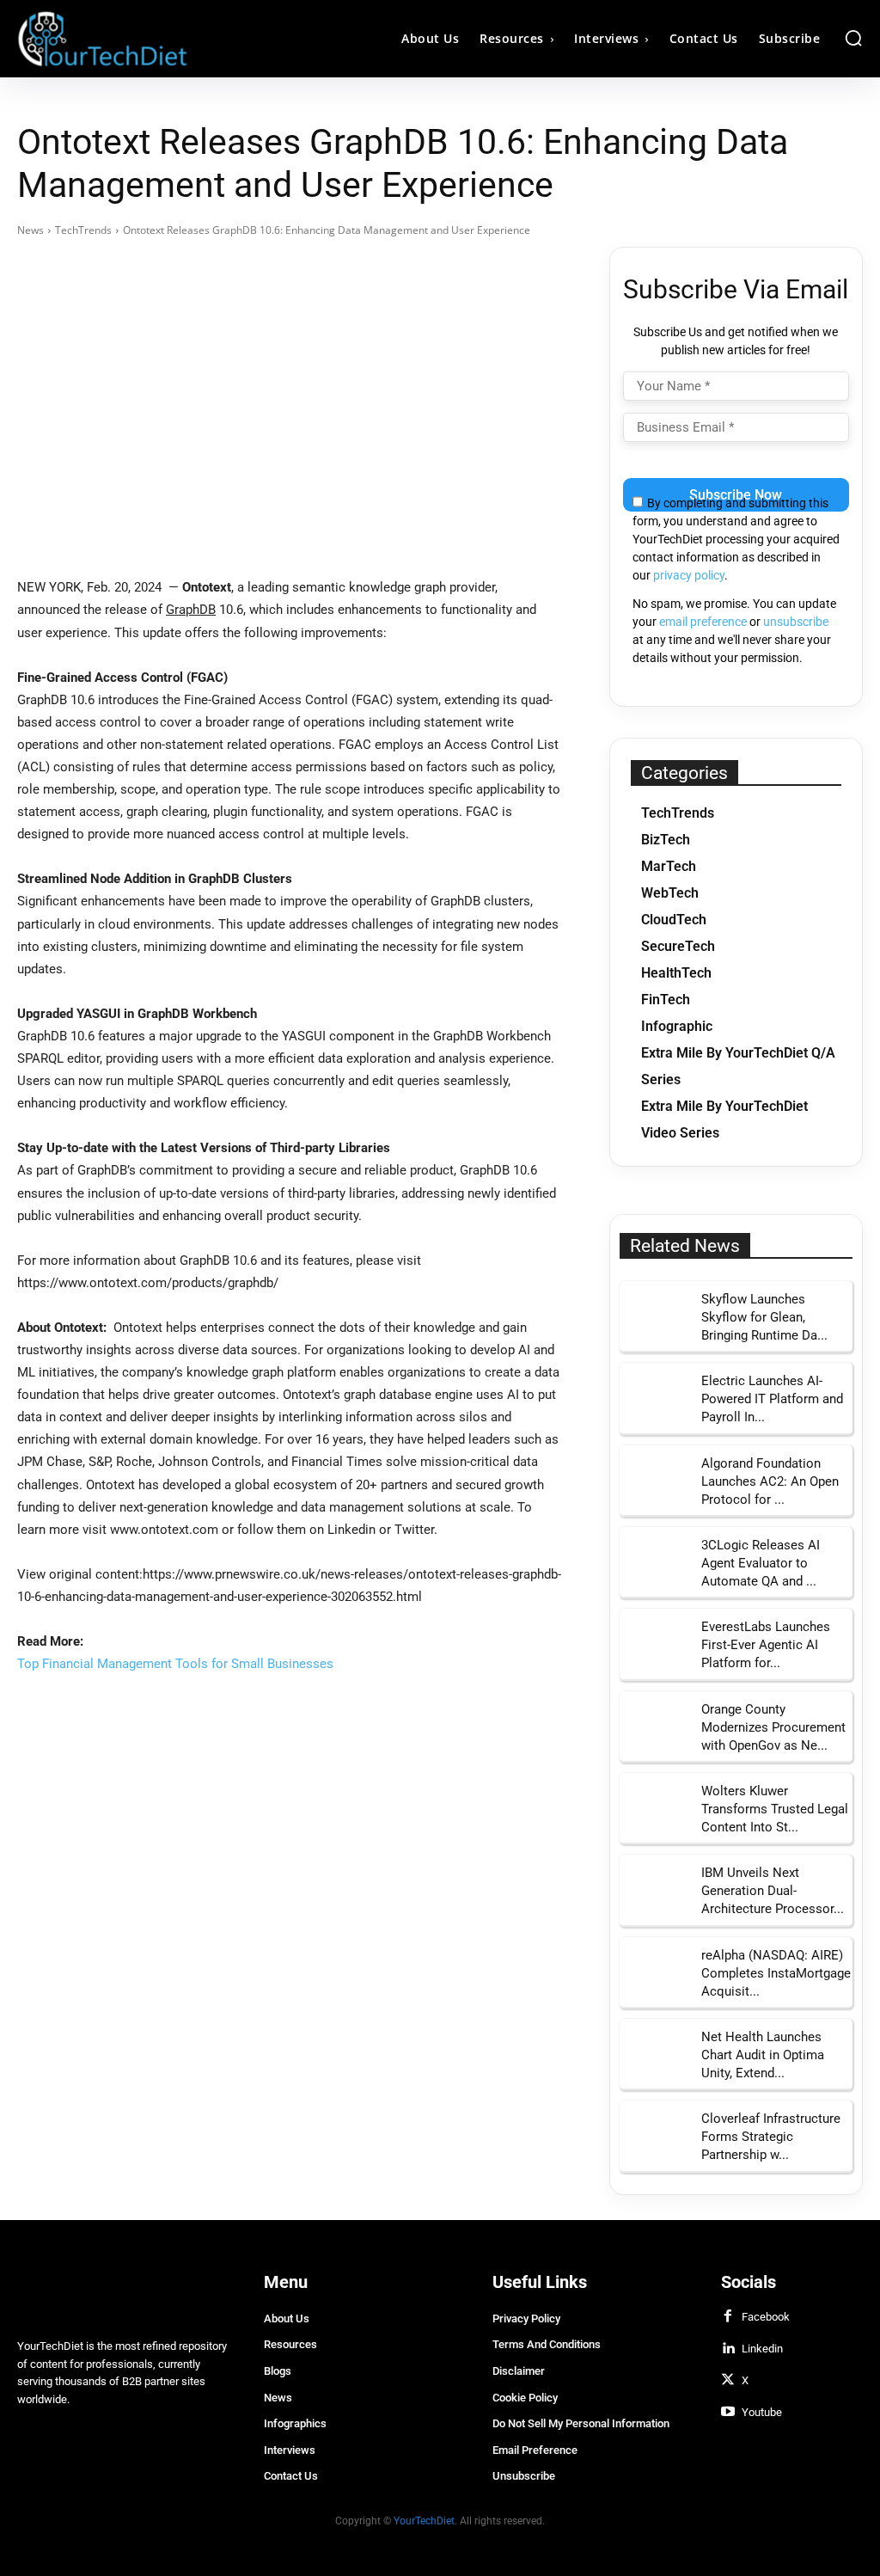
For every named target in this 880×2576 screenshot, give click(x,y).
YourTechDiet (424, 2521)
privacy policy (689, 575)
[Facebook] (728, 2317)
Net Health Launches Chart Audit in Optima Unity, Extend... (763, 2055)
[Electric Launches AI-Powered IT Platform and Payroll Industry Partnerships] (654, 1398)
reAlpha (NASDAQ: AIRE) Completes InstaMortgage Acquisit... (776, 1973)
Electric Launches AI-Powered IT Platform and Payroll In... (772, 1399)
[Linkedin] (728, 2349)
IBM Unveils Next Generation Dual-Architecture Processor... (773, 1891)
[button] (853, 38)
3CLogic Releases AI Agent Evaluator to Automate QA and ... (761, 1563)
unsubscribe (796, 622)
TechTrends (83, 230)
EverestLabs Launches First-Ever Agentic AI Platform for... (766, 1645)
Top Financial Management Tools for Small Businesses (175, 1664)
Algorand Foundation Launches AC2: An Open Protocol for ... (770, 1481)
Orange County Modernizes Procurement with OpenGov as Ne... (773, 1727)
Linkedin (762, 2349)
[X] (728, 2381)
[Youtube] (728, 2413)
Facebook (766, 2317)
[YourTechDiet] (123, 39)
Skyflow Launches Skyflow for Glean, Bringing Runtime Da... (764, 1317)
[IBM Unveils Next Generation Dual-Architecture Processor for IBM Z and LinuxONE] (654, 1889)
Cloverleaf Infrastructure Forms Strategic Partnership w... (771, 2137)
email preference (703, 622)
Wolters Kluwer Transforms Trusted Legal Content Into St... (775, 1809)
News (31, 230)
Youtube (762, 2412)
